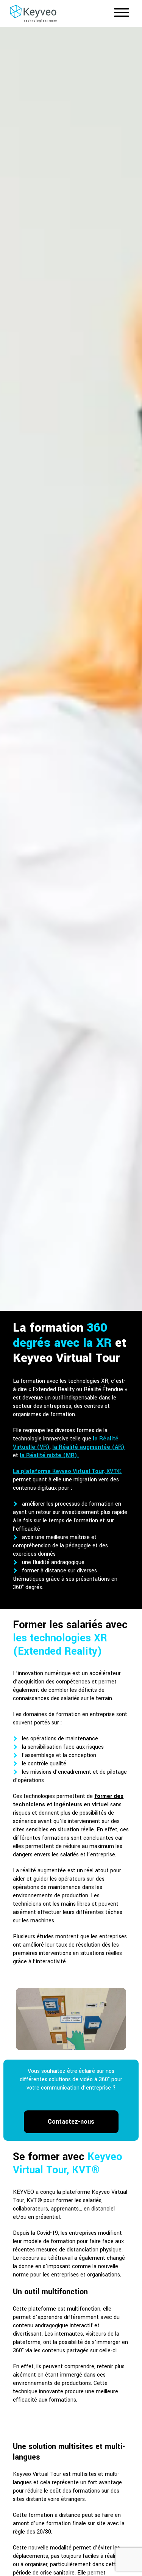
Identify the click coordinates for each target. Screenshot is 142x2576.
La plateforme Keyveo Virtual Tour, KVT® (67, 1471)
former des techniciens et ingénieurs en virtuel (68, 1800)
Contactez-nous (71, 2122)
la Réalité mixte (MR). (49, 1455)
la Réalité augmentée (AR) (88, 1447)
